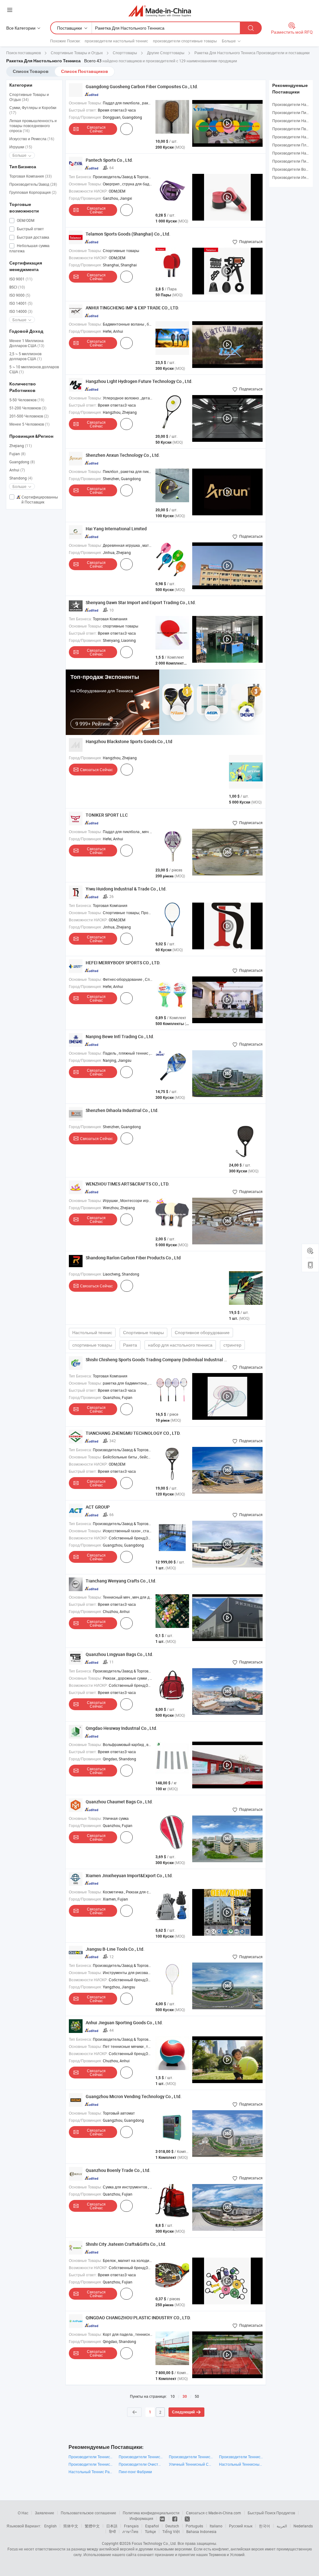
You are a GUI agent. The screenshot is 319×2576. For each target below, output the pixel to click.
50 (197, 2396)
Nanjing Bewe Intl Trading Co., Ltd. (120, 1036)
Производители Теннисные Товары (191, 2457)
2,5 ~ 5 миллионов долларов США (26, 356)
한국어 (264, 2526)
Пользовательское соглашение (88, 2513)
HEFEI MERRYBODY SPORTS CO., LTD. (123, 963)
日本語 (112, 2526)
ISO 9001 (21, 279)
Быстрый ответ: (83, 110)
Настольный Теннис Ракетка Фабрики (90, 2472)
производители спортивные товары (185, 41)
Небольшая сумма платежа (29, 248)
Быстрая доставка (33, 237)
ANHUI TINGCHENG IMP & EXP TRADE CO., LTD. (132, 308)
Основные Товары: (85, 103)
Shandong (21, 478)
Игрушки (21, 147)
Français (131, 2526)
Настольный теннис (92, 1332)
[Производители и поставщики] (160, 11)
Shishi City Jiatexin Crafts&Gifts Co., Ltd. (126, 2244)
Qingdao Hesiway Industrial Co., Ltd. (121, 1728)
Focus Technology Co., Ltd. (154, 2543)
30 (185, 2397)
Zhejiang (21, 446)
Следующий (183, 2412)
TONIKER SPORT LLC (107, 815)
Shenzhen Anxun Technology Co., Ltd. (123, 455)
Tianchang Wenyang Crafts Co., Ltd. (121, 1581)
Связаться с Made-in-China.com (214, 2513)
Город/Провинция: (85, 117)
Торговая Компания (31, 176)
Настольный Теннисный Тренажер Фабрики (241, 2464)
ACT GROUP (98, 1507)
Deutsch (172, 2526)
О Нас (23, 2513)
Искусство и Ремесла (32, 139)
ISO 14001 (21, 303)
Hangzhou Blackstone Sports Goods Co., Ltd (129, 741)
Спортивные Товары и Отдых (29, 97)
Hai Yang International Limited (116, 529)
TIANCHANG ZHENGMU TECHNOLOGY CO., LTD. (133, 1433)
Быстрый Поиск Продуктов (271, 2513)
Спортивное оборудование (202, 1332)
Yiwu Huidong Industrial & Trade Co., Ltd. (126, 889)
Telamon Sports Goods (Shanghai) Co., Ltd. (128, 234)
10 (173, 2396)
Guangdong (22, 462)
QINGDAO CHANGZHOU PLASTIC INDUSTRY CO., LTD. (138, 2318)
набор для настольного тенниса (180, 1345)
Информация (141, 2518)
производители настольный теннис (116, 41)
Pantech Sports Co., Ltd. (109, 160)
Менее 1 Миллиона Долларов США (27, 343)
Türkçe (150, 2531)
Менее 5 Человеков (29, 424)
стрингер (232, 1345)
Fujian (17, 454)
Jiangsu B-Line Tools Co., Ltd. (115, 1949)
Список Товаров (31, 71)
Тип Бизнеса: (80, 177)
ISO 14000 (21, 311)
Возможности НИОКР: (88, 191)
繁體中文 (92, 2526)
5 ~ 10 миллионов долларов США (34, 369)
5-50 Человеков (27, 400)
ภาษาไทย (130, 2531)
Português (194, 2526)
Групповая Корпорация (33, 192)
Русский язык (241, 2526)
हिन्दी (112, 2531)
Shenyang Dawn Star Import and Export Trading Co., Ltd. (141, 602)
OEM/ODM (25, 220)
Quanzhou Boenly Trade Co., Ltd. (118, 2170)
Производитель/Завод (33, 184)
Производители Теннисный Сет (90, 2457)
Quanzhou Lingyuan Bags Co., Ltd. (119, 1654)
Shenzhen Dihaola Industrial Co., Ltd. (122, 1110)
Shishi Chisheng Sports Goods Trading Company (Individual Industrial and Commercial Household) (183, 1360)
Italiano (216, 2526)
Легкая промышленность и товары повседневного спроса (33, 126)
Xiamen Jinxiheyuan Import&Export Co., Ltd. (129, 1875)
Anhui (17, 470)
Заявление (45, 2513)
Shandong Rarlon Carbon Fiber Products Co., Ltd (133, 1258)
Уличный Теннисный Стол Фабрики (191, 2464)
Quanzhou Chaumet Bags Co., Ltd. (119, 1802)
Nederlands (303, 2526)
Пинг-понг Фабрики (135, 2472)
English (50, 2526)
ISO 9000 (20, 295)
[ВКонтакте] (163, 2518)
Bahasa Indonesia (201, 2531)
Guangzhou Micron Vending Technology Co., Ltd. (134, 2096)
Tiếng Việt (171, 2531)
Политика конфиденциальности (151, 2513)
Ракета (130, 1345)
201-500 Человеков (29, 416)
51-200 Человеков (28, 408)
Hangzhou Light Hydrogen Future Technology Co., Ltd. (139, 381)
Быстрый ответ (30, 229)
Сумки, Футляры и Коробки (33, 110)
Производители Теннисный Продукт (141, 2457)
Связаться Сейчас (96, 129)
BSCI (17, 287)
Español (152, 2526)
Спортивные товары (143, 1332)
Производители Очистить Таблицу (141, 2464)
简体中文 (71, 2526)
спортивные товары (92, 1345)
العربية (282, 2526)
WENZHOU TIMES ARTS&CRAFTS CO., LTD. (128, 1184)
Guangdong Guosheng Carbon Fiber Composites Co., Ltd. (142, 86)
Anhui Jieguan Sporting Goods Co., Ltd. (124, 2023)
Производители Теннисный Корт (90, 2464)
